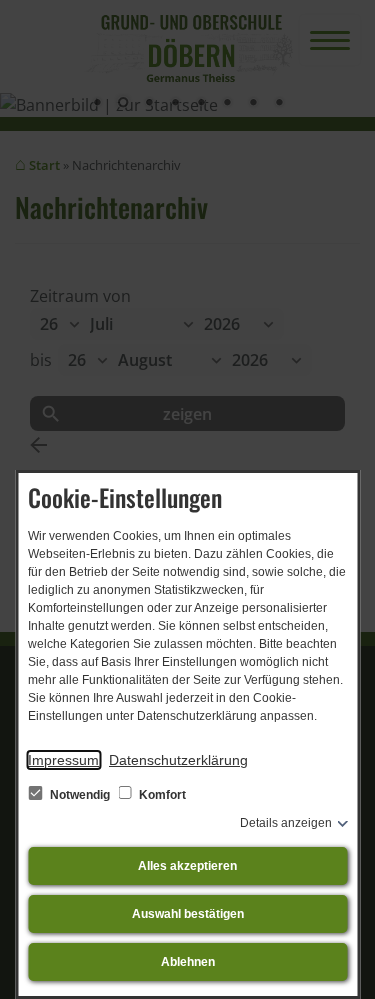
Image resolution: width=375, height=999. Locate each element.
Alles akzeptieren (187, 866)
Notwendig (80, 795)
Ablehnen (188, 962)
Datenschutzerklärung (178, 760)
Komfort (161, 795)
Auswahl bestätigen (188, 914)
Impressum (63, 760)
